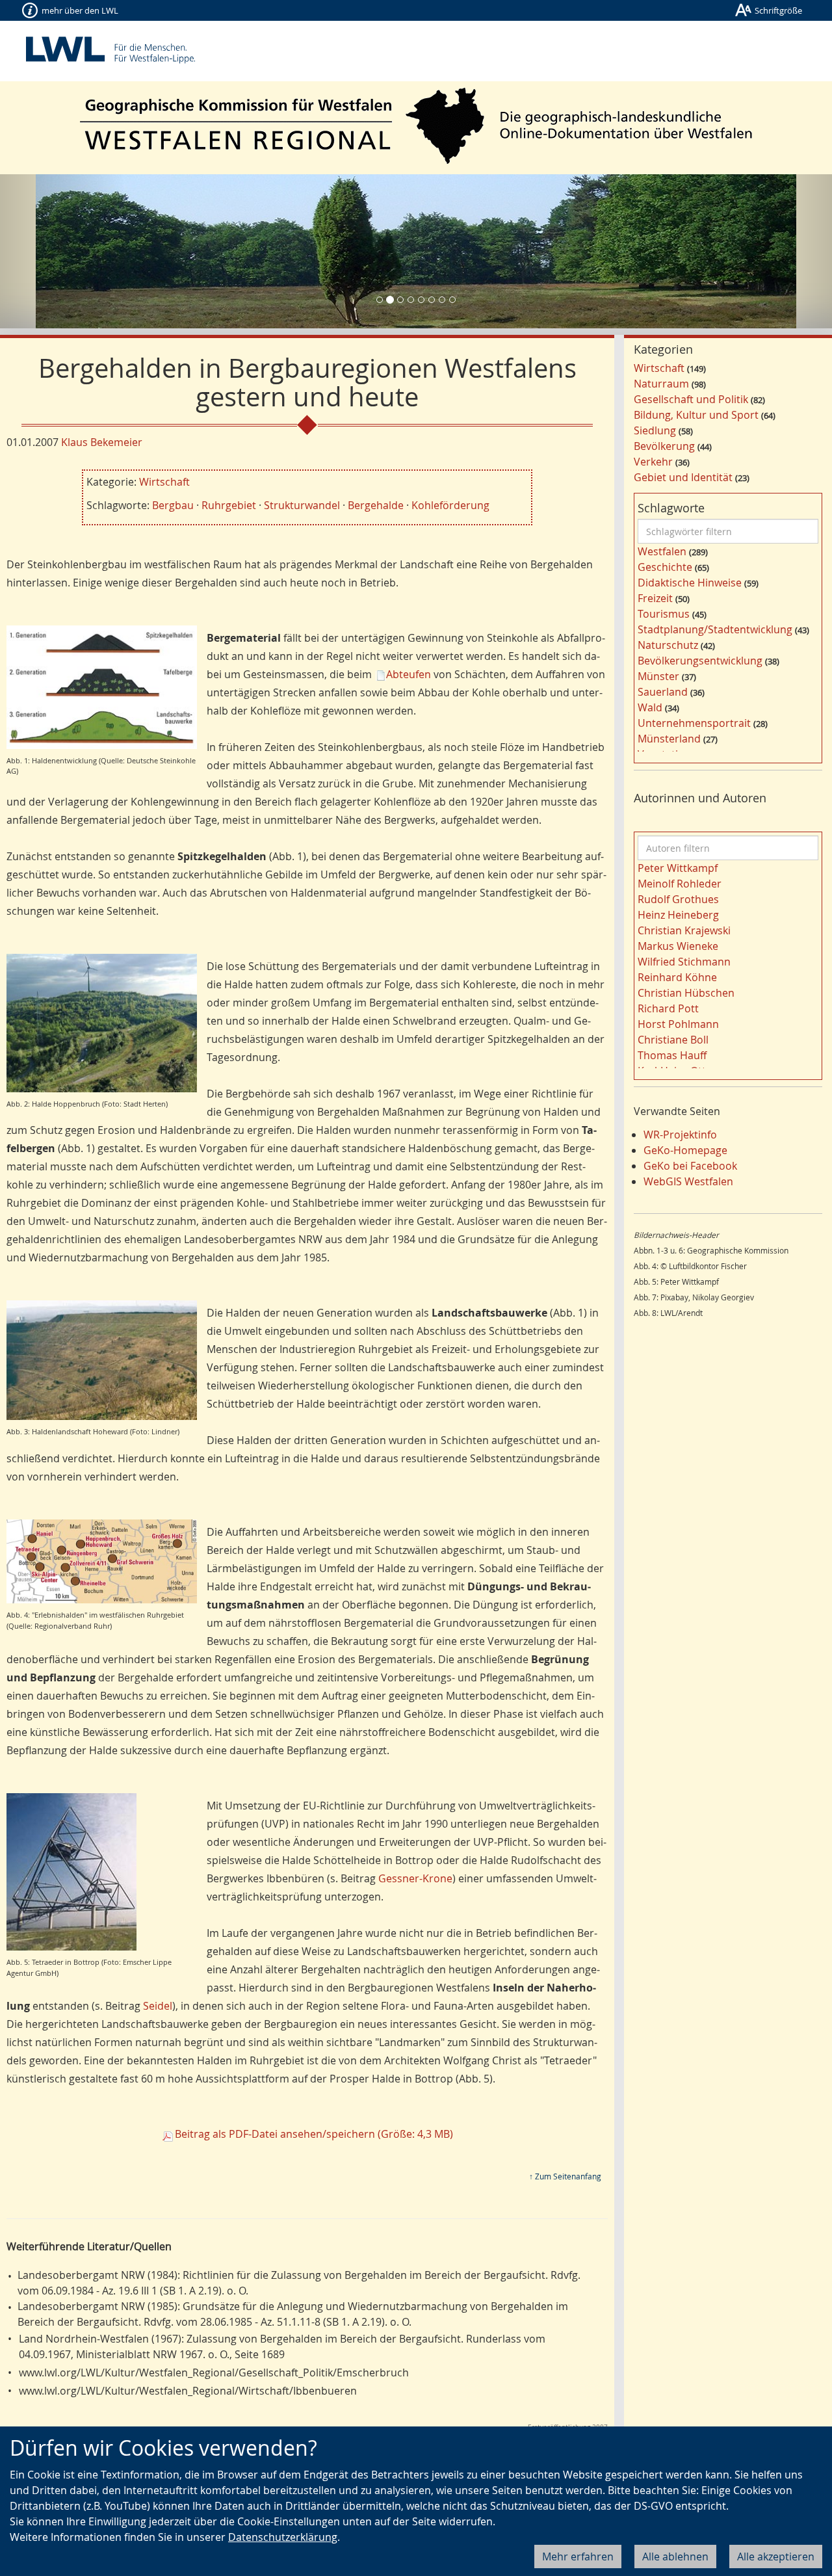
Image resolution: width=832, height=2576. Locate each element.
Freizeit (655, 598)
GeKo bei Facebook (690, 1166)
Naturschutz (668, 645)
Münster (658, 676)
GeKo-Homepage (685, 1150)
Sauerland (663, 692)
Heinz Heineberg (678, 915)
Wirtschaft (164, 482)
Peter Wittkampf (678, 868)
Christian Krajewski (684, 930)
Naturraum (661, 384)
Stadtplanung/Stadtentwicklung (715, 629)
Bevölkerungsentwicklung (700, 661)
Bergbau (173, 505)
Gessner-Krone (415, 1878)
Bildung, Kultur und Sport (696, 415)
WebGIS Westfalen (688, 1181)
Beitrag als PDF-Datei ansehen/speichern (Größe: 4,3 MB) (314, 2134)
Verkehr (653, 462)
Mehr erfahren (578, 2556)
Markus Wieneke (678, 946)
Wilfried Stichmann (684, 962)
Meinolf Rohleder (680, 884)
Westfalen (662, 551)
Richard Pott (668, 1008)
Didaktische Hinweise (690, 583)
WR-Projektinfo (680, 1135)
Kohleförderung (450, 505)
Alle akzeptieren (776, 2556)
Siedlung (655, 430)
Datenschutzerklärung (283, 2537)
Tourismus (664, 614)
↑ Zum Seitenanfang (565, 2176)
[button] (62, 251)
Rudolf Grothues (678, 899)
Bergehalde (376, 505)
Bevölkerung (664, 446)
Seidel (158, 2006)
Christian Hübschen (686, 993)
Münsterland (669, 739)
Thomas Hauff (672, 1055)
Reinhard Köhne (677, 977)
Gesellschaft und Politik (691, 399)
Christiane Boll (673, 1040)
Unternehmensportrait (694, 723)
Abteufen (409, 674)
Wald (650, 707)
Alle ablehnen (675, 2556)
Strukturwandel (302, 505)
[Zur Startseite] (416, 126)
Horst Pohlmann (678, 1024)
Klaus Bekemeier (102, 442)
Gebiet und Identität (683, 477)
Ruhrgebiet (229, 505)
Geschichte (665, 567)
